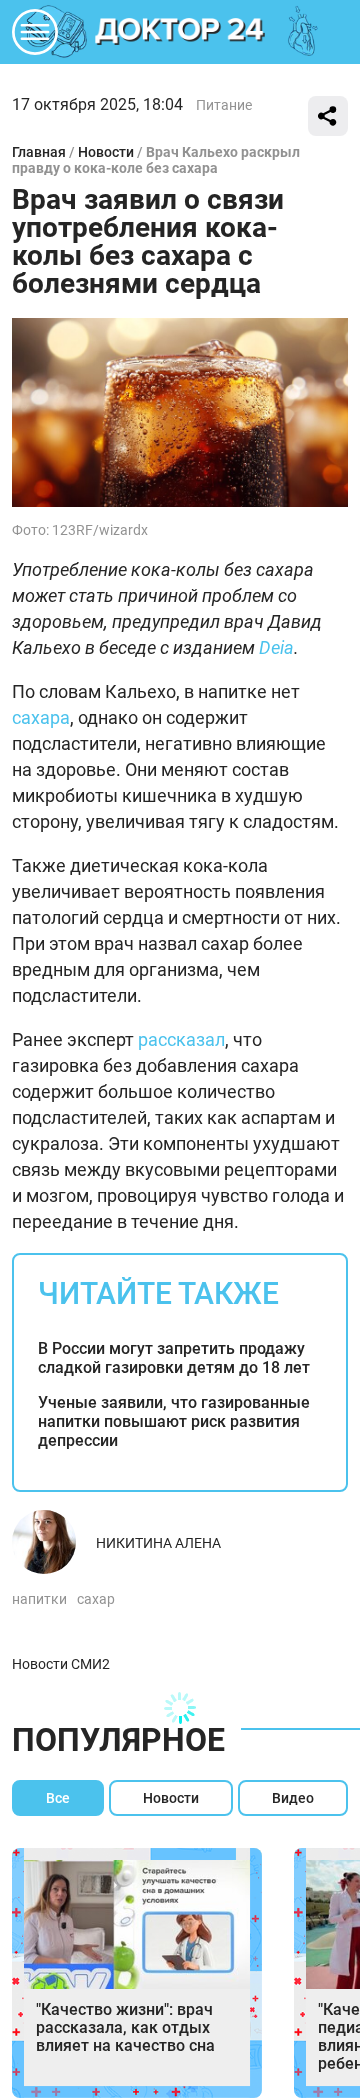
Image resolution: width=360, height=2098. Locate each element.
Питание (224, 105)
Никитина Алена (158, 1543)
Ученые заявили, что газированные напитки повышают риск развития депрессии (174, 1421)
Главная (39, 152)
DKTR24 (180, 32)
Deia (276, 647)
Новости (106, 152)
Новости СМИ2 (61, 1664)
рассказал (181, 1039)
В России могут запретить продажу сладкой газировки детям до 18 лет (174, 1358)
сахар (96, 1599)
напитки (39, 1599)
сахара (41, 717)
